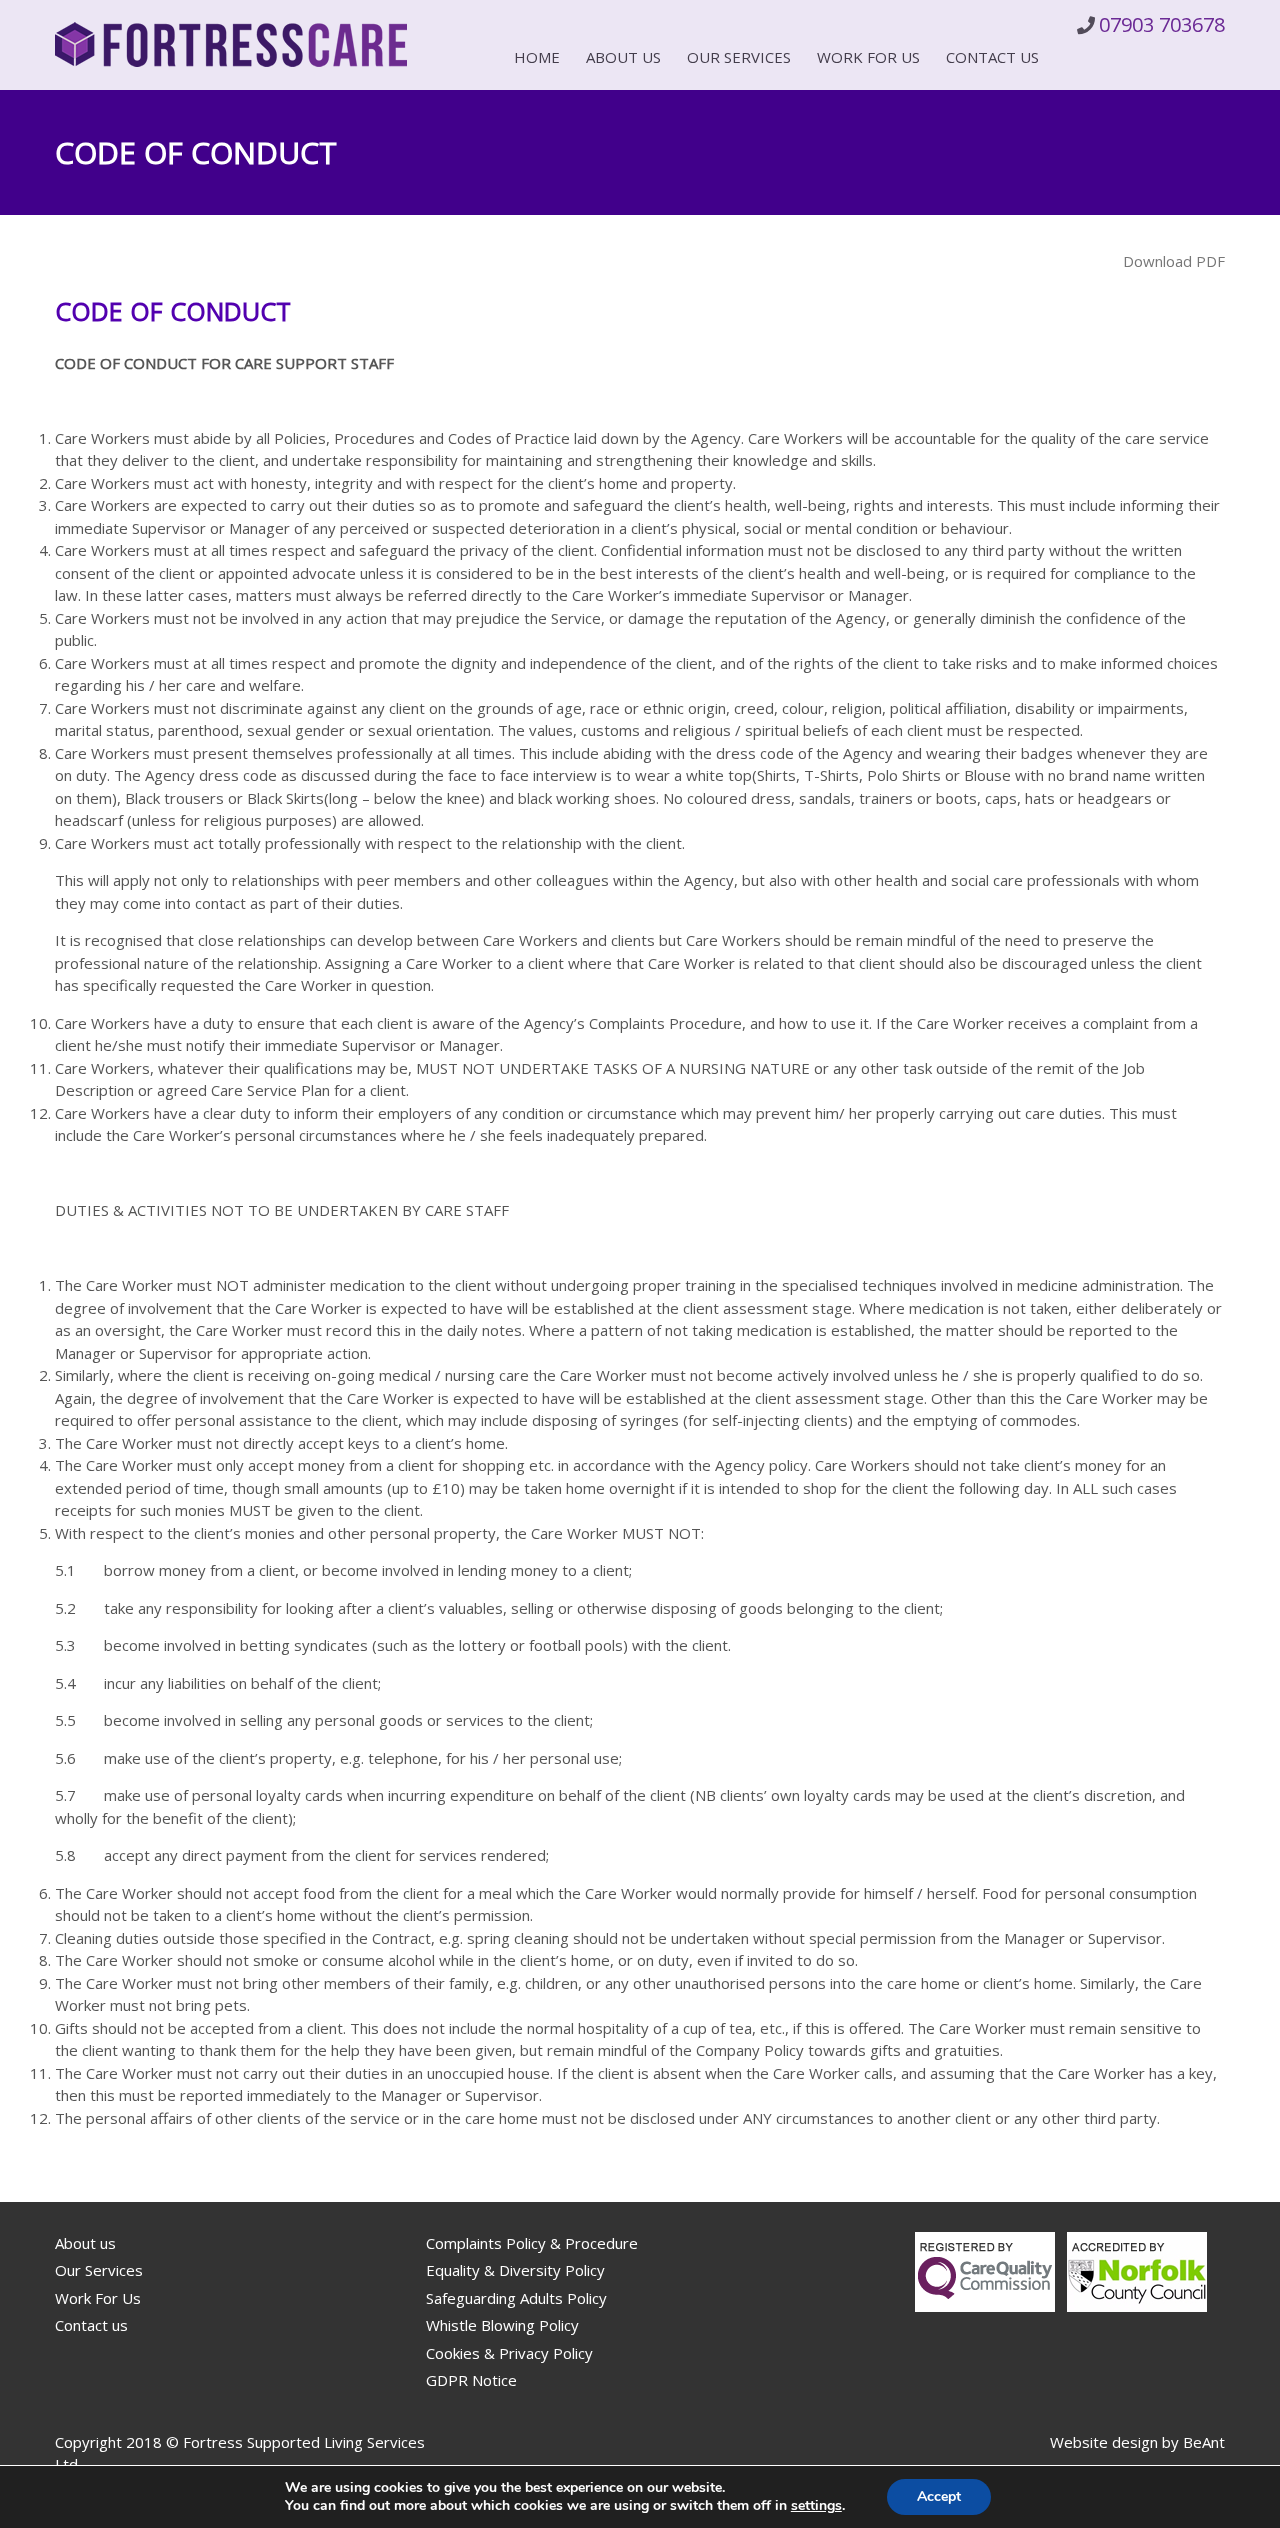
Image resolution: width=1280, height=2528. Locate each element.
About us (623, 57)
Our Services (739, 57)
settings (816, 2506)
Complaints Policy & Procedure (532, 2243)
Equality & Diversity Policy (515, 2270)
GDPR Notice (471, 2380)
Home (537, 57)
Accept (939, 2496)
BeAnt (1204, 2442)
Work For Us (868, 57)
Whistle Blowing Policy (502, 2325)
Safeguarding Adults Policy (516, 2298)
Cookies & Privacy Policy (509, 2353)
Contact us (992, 57)
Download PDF (1174, 261)
